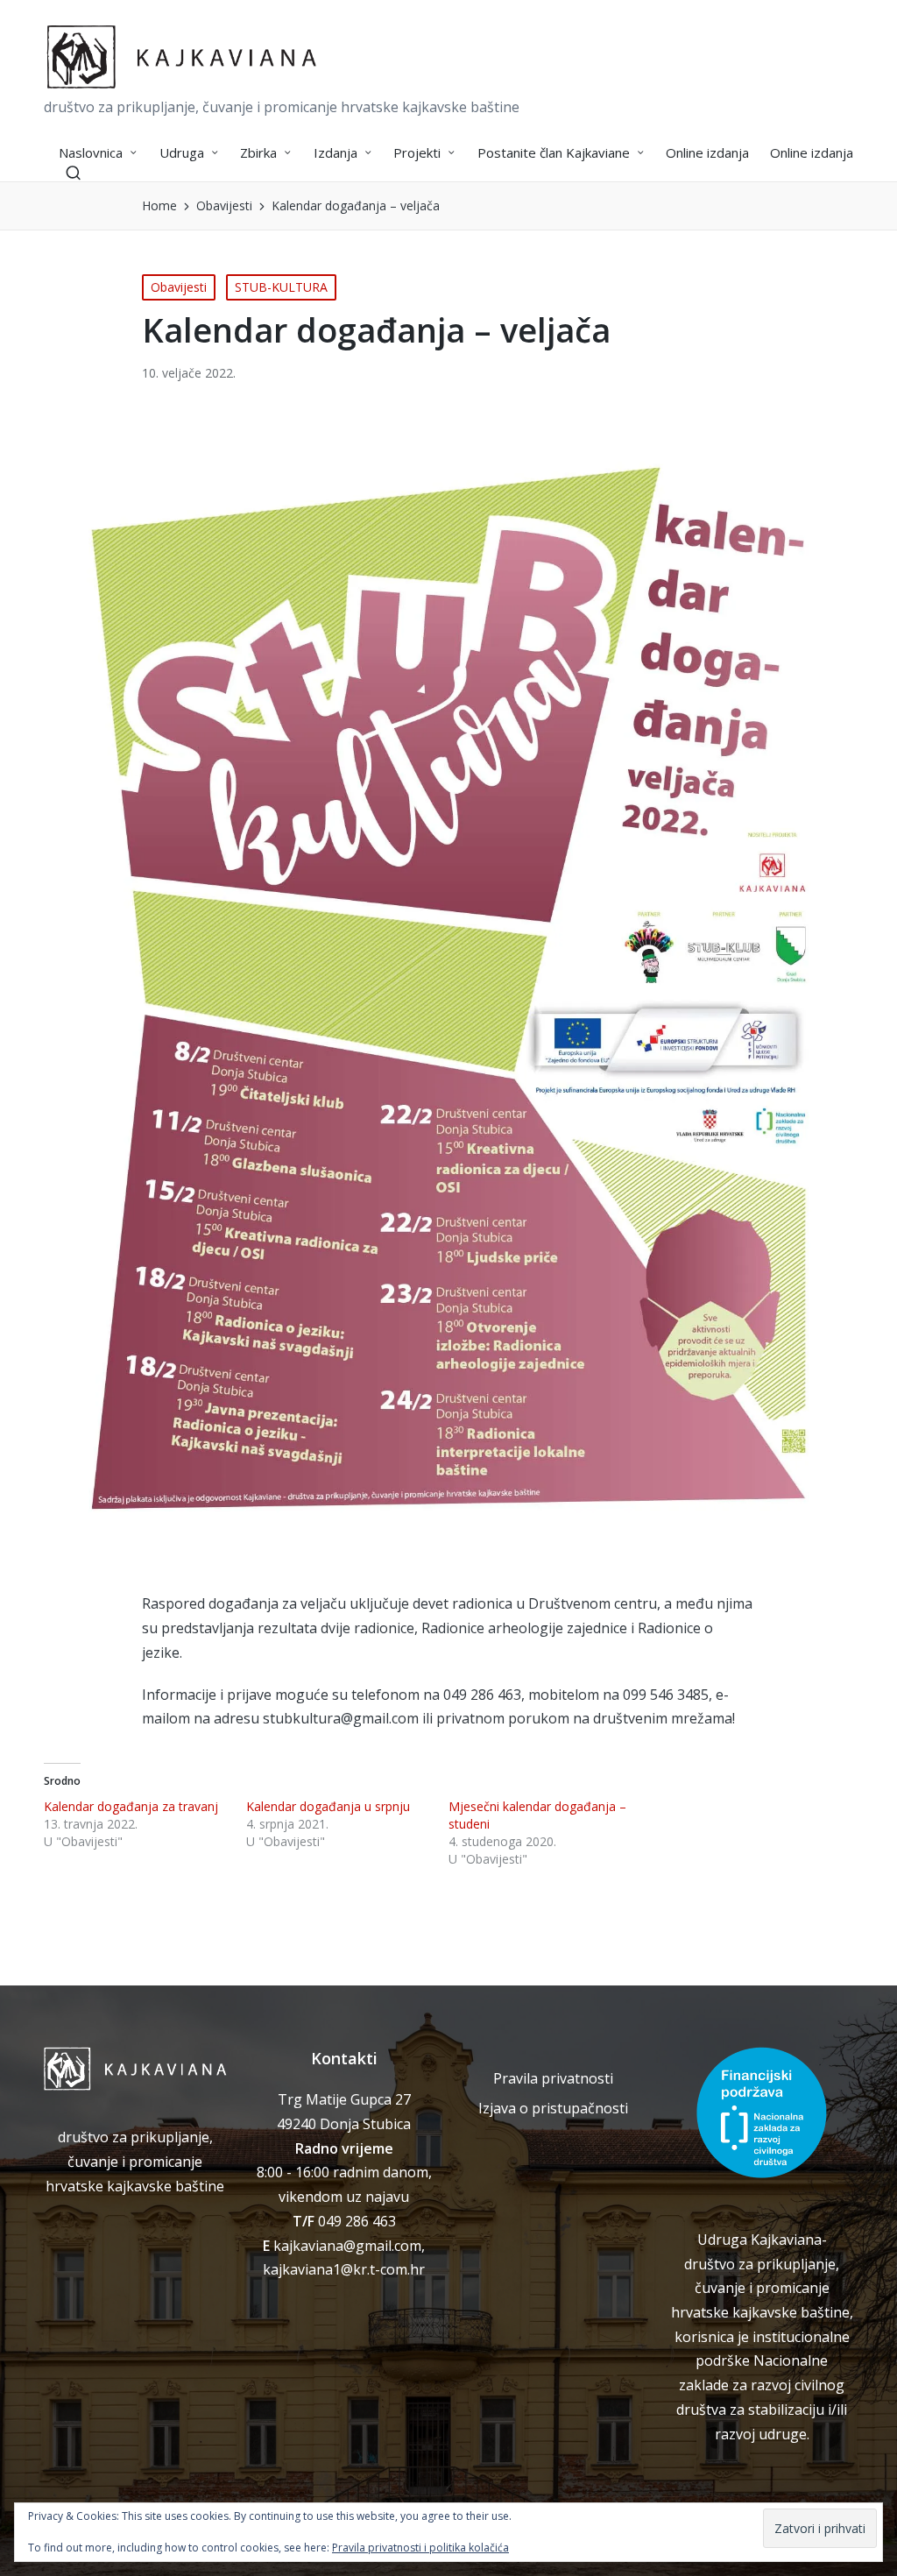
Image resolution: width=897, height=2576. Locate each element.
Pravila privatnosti (553, 2078)
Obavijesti (179, 287)
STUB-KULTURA (281, 287)
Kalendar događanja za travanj (131, 1806)
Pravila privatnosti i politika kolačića (420, 2548)
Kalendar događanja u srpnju (328, 1806)
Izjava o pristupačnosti (553, 2108)
